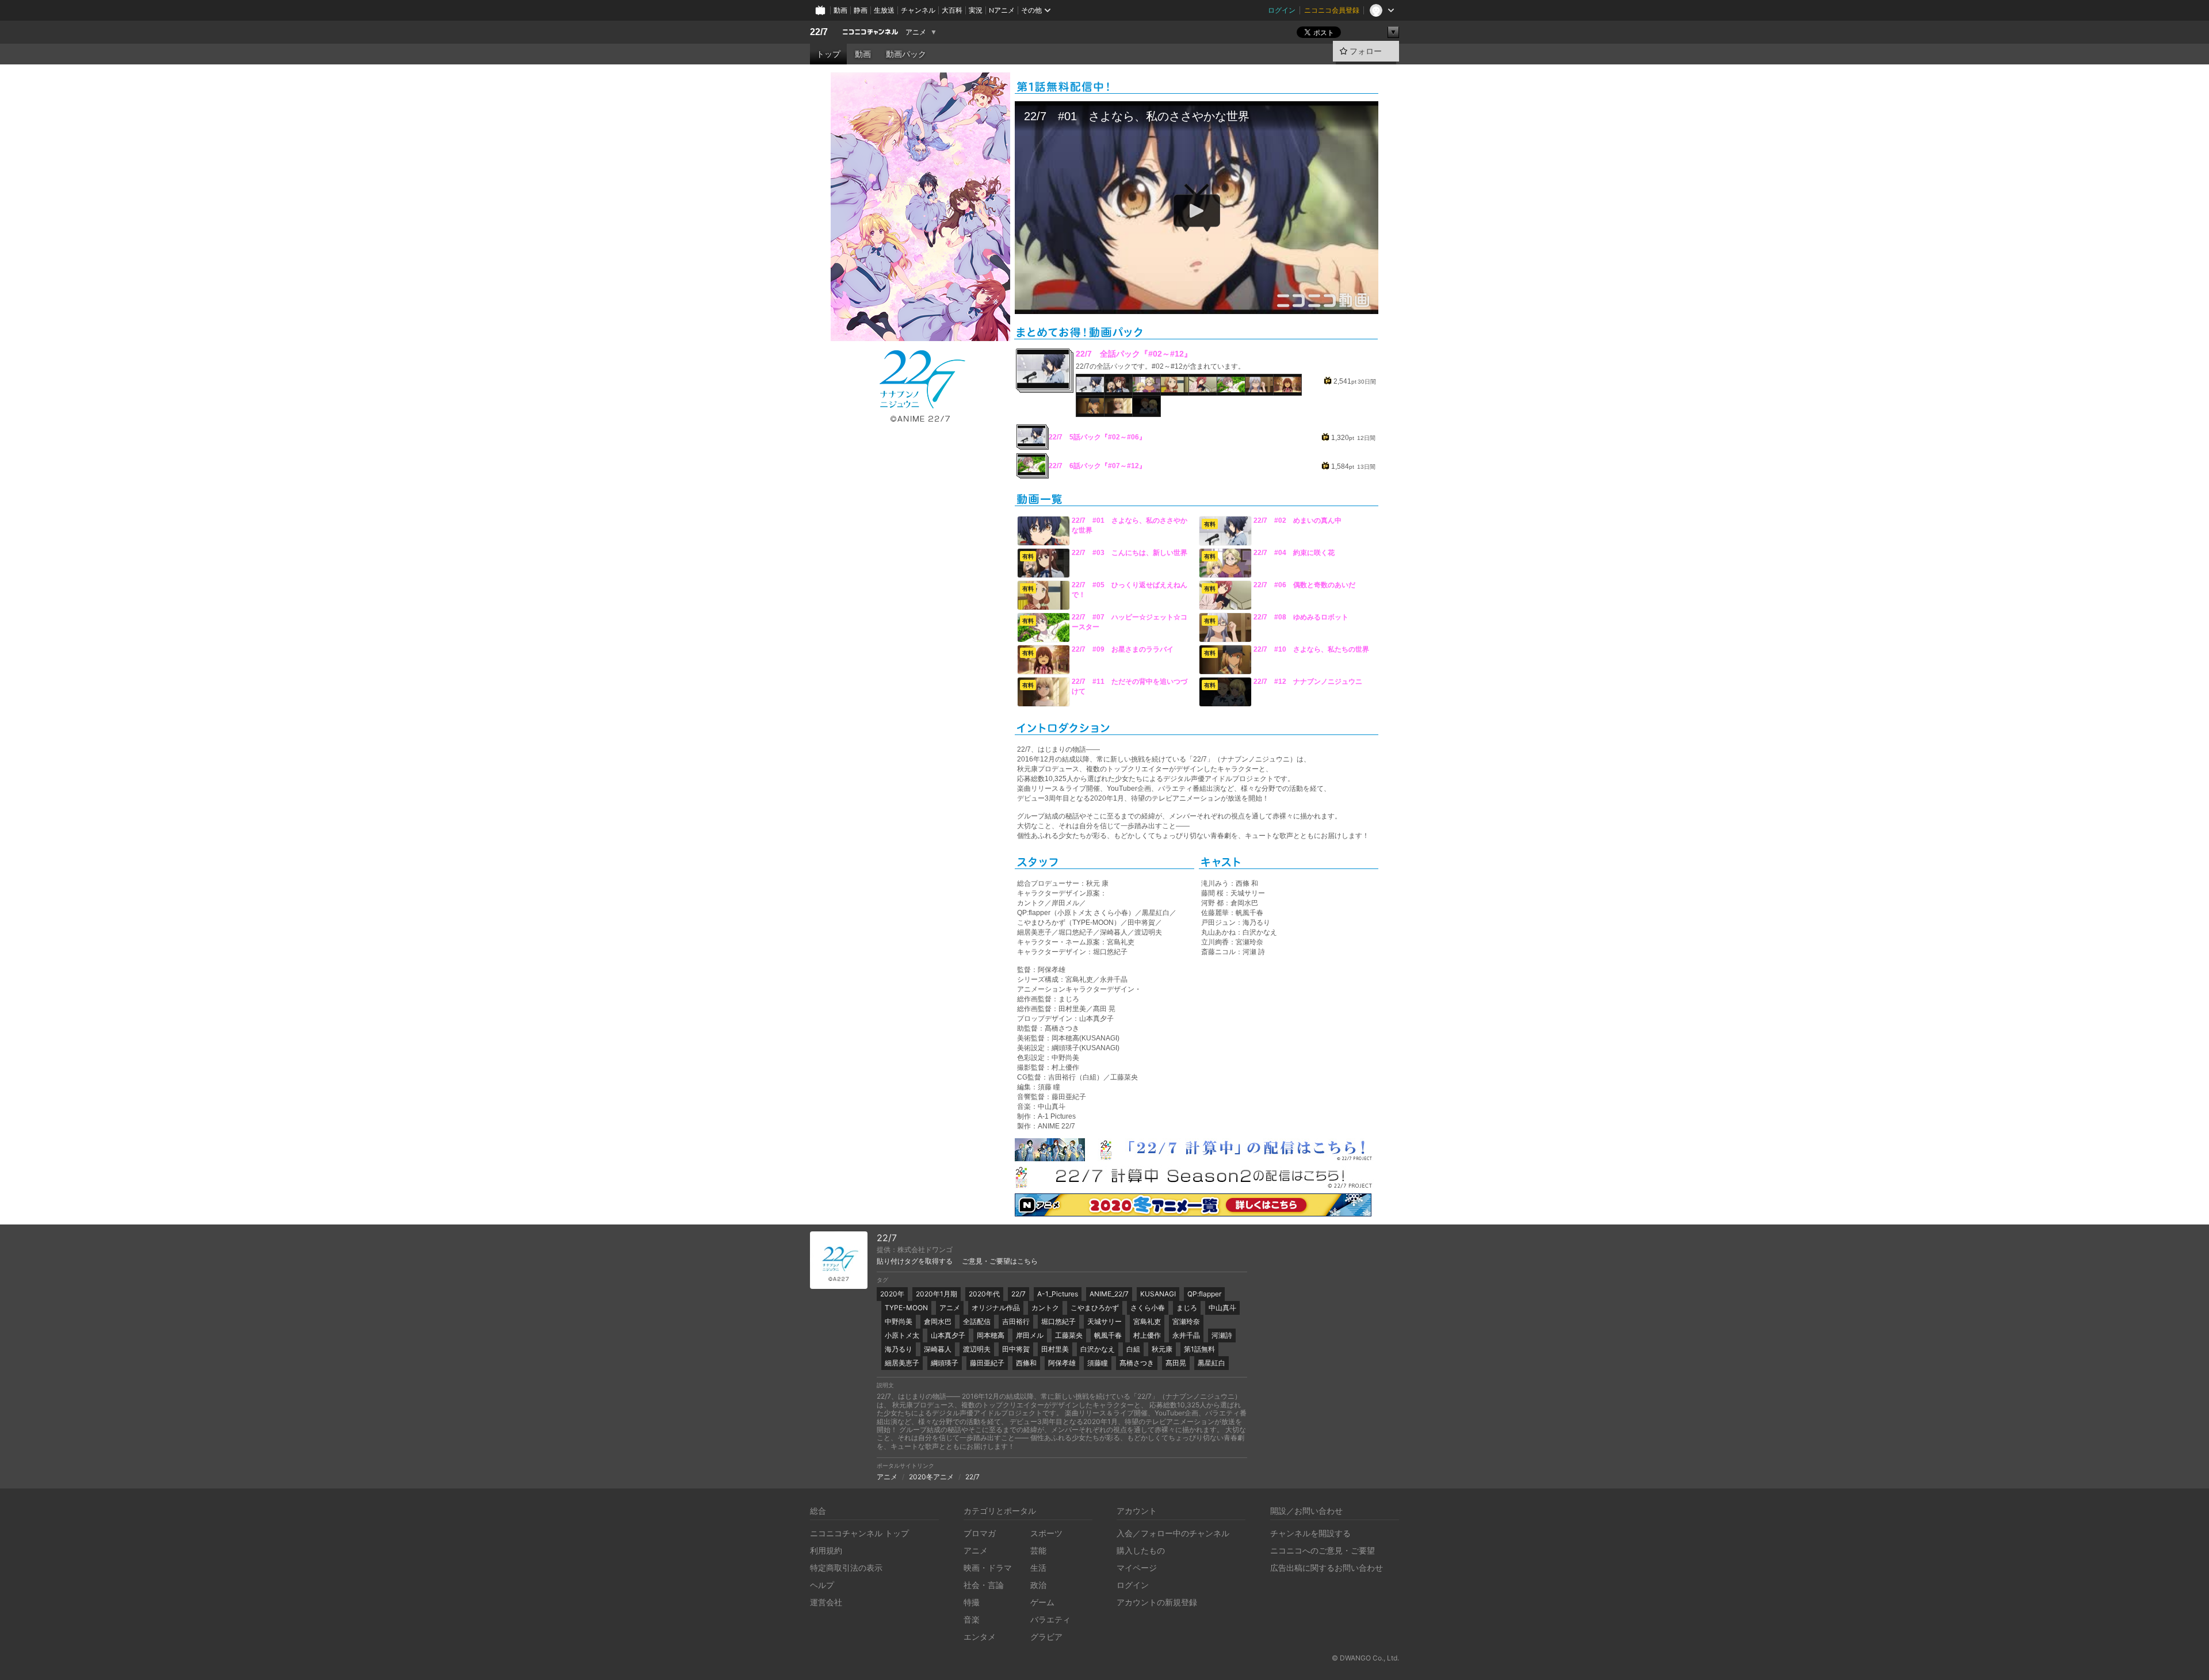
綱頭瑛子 (945, 1363)
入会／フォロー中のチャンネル (1173, 1533)
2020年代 (984, 1294)
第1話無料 (1199, 1349)
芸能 (1038, 1550)
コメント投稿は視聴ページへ (1197, 305)
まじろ (1187, 1308)
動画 (840, 10)
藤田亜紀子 (987, 1363)
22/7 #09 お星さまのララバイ (1123, 649)
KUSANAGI (1158, 1294)
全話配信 (977, 1321)
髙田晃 (1176, 1363)
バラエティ (1050, 1619)
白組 (1133, 1349)
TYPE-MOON (906, 1308)
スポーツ (1046, 1533)
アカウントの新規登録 (1157, 1602)
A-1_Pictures (1058, 1294)
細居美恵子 (902, 1363)
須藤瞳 (1098, 1363)
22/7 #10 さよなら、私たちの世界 (1311, 649)
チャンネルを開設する (1310, 1533)
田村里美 (1055, 1349)
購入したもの (1141, 1550)
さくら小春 (1148, 1308)
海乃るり (899, 1349)
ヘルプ (822, 1585)
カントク (1045, 1308)
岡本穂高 (991, 1335)
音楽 (972, 1619)
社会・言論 (984, 1585)
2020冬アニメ (931, 1477)
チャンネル (918, 10)
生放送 (884, 10)
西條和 (1026, 1363)
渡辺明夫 (977, 1349)
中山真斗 (1222, 1308)
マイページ (1137, 1568)
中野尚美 (899, 1321)
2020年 (892, 1294)
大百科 (952, 10)
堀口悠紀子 (1058, 1321)
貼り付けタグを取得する (915, 1261)
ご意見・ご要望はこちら (1000, 1261)
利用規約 (826, 1550)
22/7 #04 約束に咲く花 (1294, 553)
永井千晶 (1186, 1335)
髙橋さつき (1137, 1363)
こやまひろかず (1095, 1308)
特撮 (972, 1602)
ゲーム (1042, 1602)
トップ (828, 54)
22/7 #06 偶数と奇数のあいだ (1304, 585)
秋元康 (1162, 1349)
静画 (861, 10)
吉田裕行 (1016, 1321)
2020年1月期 (937, 1294)
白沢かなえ (1098, 1349)
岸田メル (1030, 1335)
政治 (1038, 1585)
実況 (976, 10)
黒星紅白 (1211, 1363)
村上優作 (1147, 1335)
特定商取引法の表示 (846, 1568)
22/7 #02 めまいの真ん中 (1297, 521)
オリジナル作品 (996, 1308)
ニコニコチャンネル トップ (859, 1533)
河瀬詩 (1222, 1335)
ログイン (1282, 10)
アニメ (916, 32)
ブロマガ (980, 1533)
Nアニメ (1002, 10)
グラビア (1046, 1637)
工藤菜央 (1069, 1335)
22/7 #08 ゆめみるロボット (1301, 617)
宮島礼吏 (1147, 1321)
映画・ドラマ (988, 1568)
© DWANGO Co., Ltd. (1365, 1658)
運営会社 (826, 1602)
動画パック (906, 54)
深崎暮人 (938, 1349)
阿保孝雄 (1062, 1363)
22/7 (819, 32)
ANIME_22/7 (1109, 1294)
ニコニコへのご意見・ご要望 (1323, 1550)
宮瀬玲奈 (1186, 1321)
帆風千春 (1108, 1335)
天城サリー (1104, 1321)
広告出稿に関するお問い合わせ (1327, 1568)
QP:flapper (1204, 1294)
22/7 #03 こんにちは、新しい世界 (1130, 553)
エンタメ (980, 1637)
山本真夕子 (948, 1335)
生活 (1038, 1568)
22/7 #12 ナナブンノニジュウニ (1308, 682)
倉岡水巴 (938, 1321)
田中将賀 (1016, 1349)
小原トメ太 (902, 1335)
